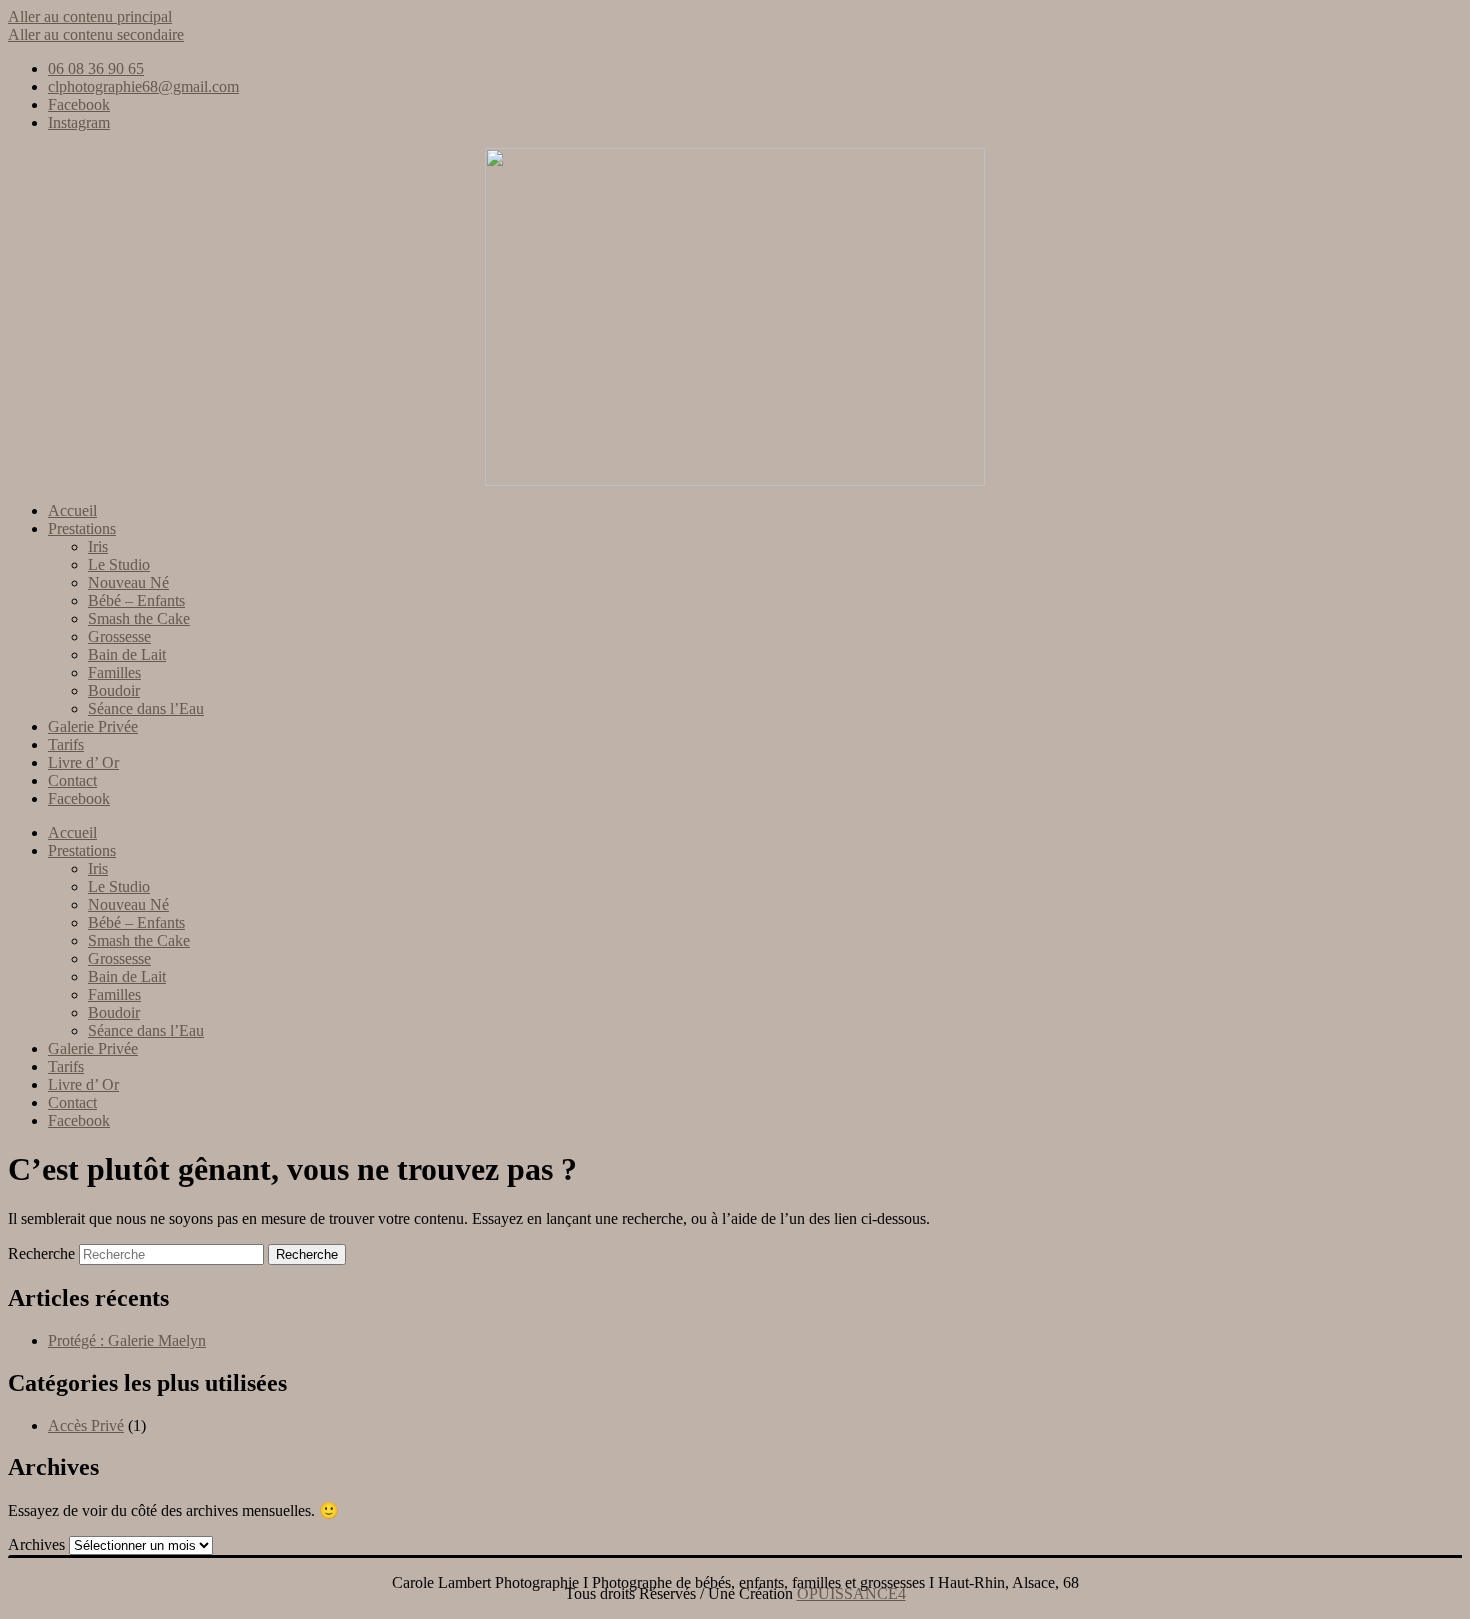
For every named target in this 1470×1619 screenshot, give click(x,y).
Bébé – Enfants (136, 600)
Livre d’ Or (83, 762)
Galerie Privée (93, 726)
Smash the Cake (139, 618)
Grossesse (119, 636)
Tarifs (66, 744)
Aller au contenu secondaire (96, 34)
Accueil (72, 510)
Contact (72, 780)
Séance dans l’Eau (146, 708)
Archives (36, 1544)
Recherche (41, 1253)
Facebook (79, 798)
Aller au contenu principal (90, 16)
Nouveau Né (128, 582)
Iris (98, 546)
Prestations (82, 528)
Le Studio (119, 564)
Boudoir (114, 690)
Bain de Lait (127, 654)
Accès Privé (86, 1425)
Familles (114, 672)
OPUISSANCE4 (851, 1593)
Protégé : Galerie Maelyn (127, 1340)
